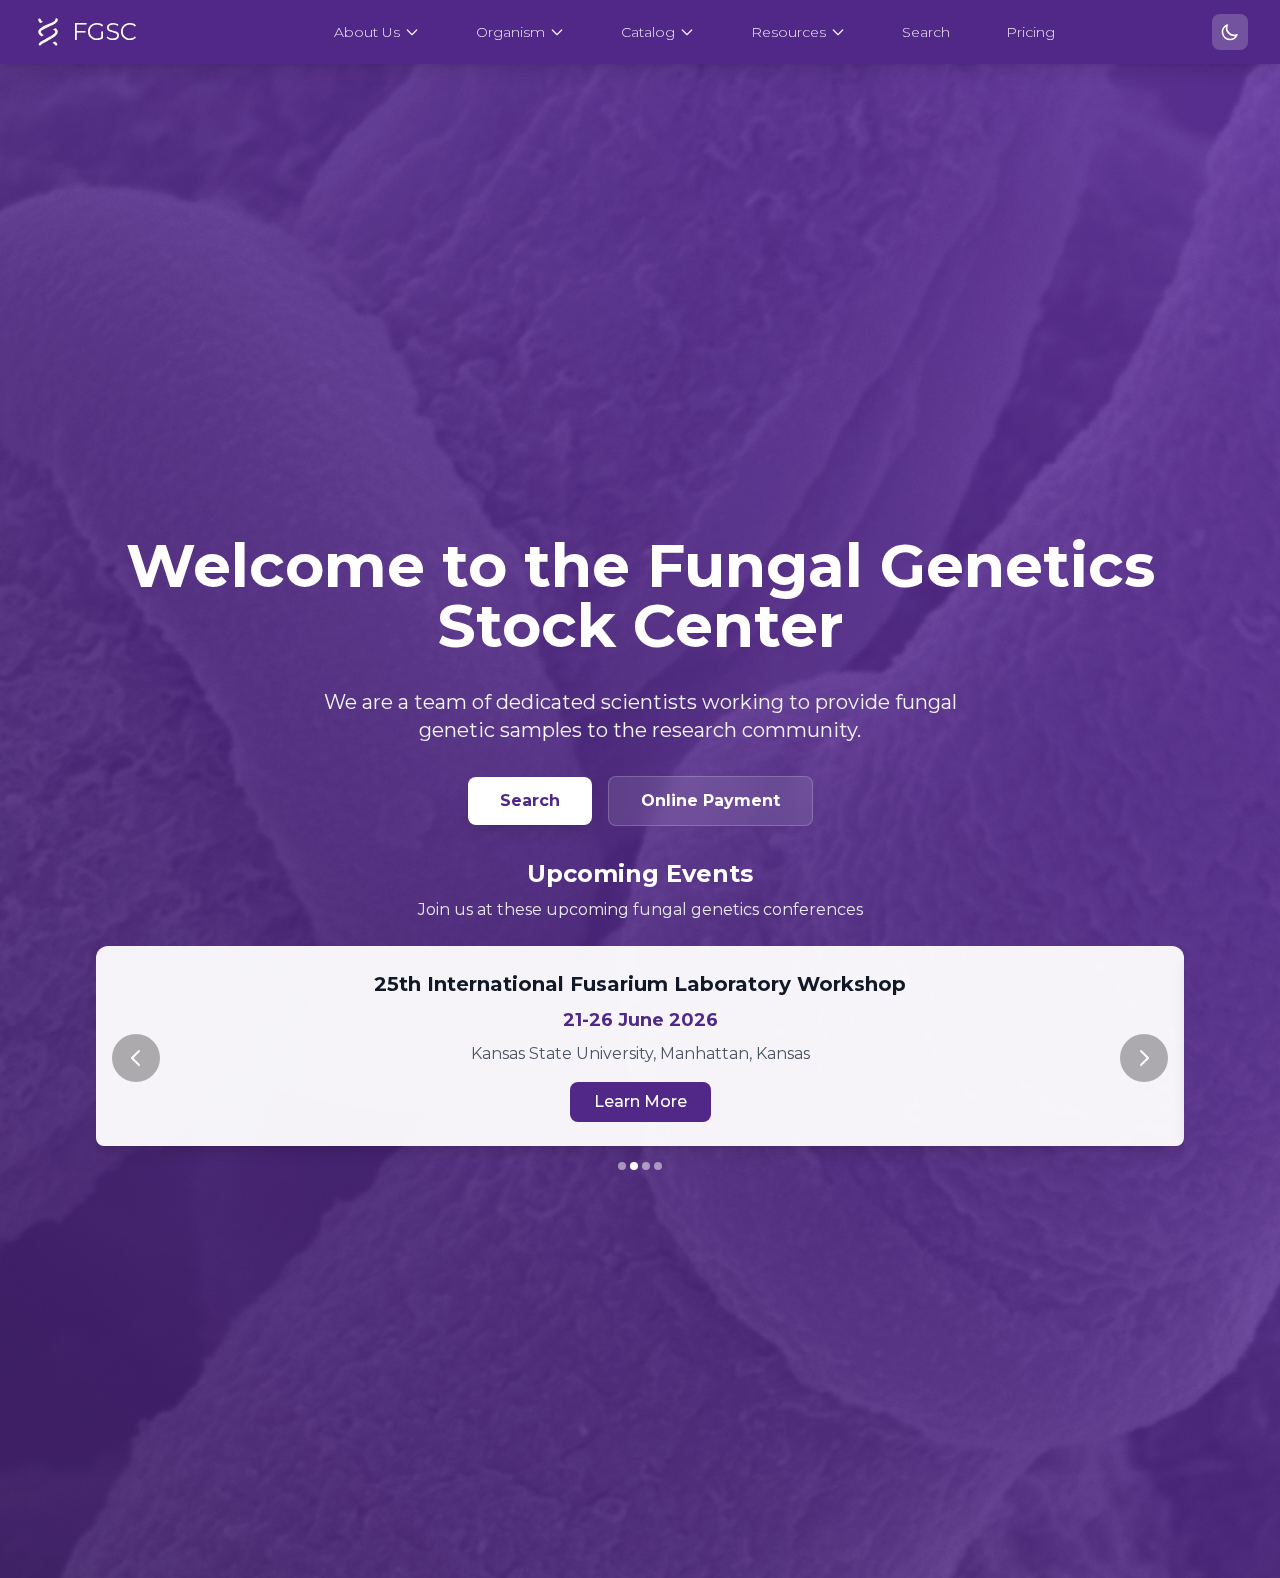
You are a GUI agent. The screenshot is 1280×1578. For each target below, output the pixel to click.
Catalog (648, 32)
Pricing (1030, 32)
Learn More (640, 1101)
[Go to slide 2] (634, 1166)
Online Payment (710, 800)
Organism (510, 32)
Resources (788, 32)
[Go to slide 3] (646, 1166)
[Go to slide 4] (658, 1166)
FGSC (104, 31)
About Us (367, 32)
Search (926, 32)
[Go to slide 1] (622, 1166)
